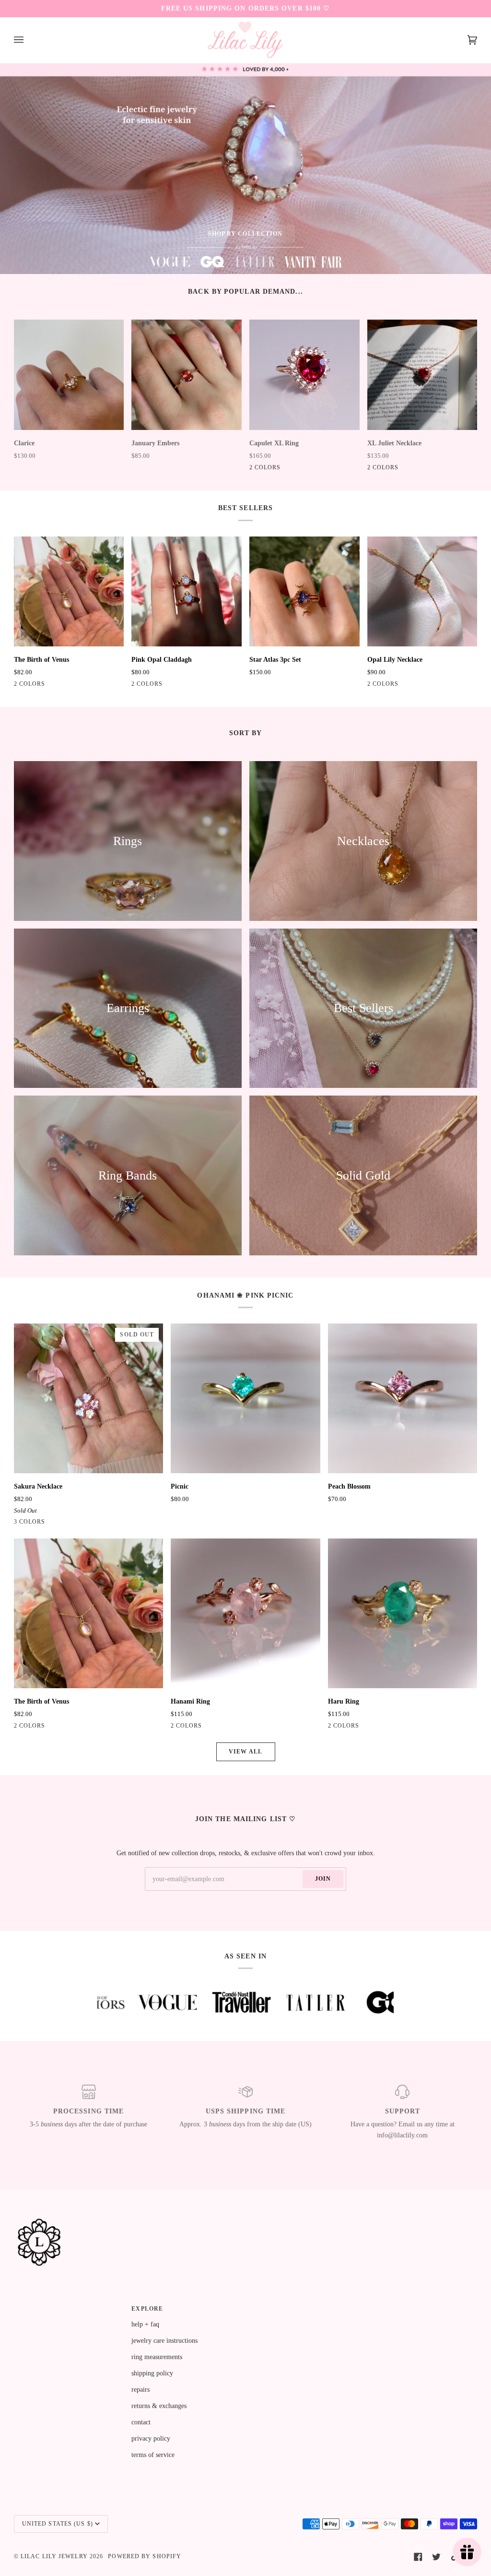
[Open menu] (28, 40)
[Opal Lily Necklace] (422, 592)
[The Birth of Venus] (69, 592)
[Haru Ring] (403, 1613)
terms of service (153, 2455)
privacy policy (151, 2438)
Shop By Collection (245, 234)
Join (323, 1879)
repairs (140, 2389)
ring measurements (157, 2357)
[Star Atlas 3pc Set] (304, 592)
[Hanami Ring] (245, 1613)
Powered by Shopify (145, 2556)
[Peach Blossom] (403, 1398)
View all (245, 1752)
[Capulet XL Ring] (304, 375)
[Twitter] (436, 2557)
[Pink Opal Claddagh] (187, 592)
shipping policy (152, 2373)
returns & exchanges (159, 2406)
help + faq (145, 2324)
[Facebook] (418, 2557)
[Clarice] (69, 375)
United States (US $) (58, 2524)
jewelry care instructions (164, 2340)
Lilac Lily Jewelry (54, 2556)
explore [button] (147, 2309)
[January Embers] (187, 375)
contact (141, 2422)
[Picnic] (245, 1398)
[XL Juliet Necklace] (422, 375)
